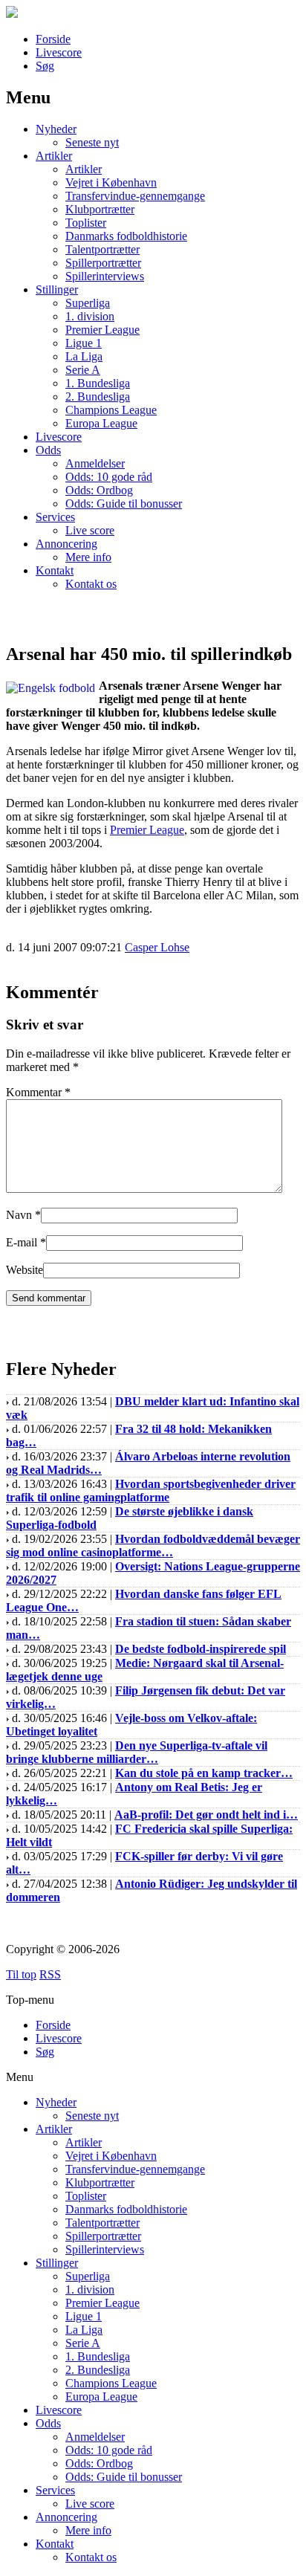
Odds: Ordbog (99, 490)
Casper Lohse (157, 947)
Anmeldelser (95, 463)
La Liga (84, 356)
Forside (53, 39)
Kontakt (55, 570)
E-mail (22, 1242)
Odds (48, 450)
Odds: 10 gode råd (109, 477)
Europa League (101, 423)
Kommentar (38, 1092)
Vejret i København (111, 182)
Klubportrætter (100, 209)
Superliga (88, 303)
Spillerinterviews (105, 276)
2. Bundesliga (98, 397)
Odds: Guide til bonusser (124, 504)
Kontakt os (91, 584)
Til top (21, 1974)
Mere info (88, 557)
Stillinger (57, 289)
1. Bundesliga (98, 383)
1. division (90, 316)
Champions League (111, 410)
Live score (90, 530)
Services (55, 517)
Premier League (102, 330)
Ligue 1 (84, 343)
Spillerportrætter (103, 263)
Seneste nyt (92, 142)
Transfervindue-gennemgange (135, 196)
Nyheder (56, 129)
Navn (19, 1215)
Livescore (59, 52)
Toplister (86, 223)
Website (25, 1270)
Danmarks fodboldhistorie (126, 236)
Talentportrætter (102, 249)
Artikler (54, 156)
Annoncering (66, 544)
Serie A (83, 370)
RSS (50, 1974)
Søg (45, 66)
